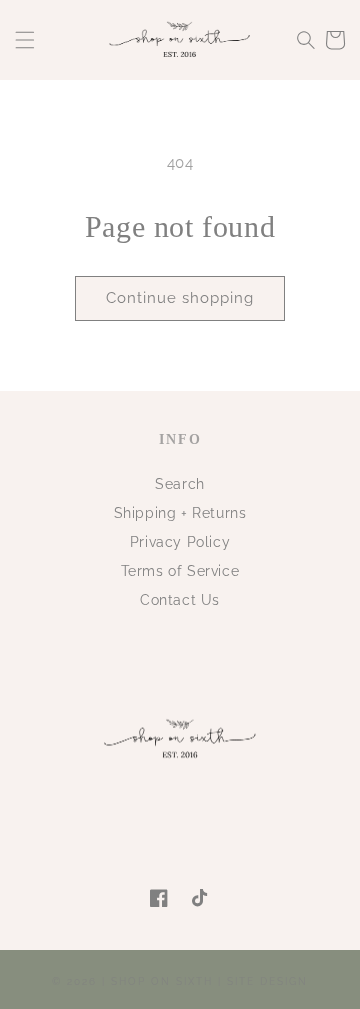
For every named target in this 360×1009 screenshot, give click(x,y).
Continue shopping (180, 298)
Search (180, 484)
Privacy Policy (180, 542)
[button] (25, 40)
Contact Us (180, 600)
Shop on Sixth (162, 981)
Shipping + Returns (180, 513)
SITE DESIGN (267, 981)
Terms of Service (180, 571)
